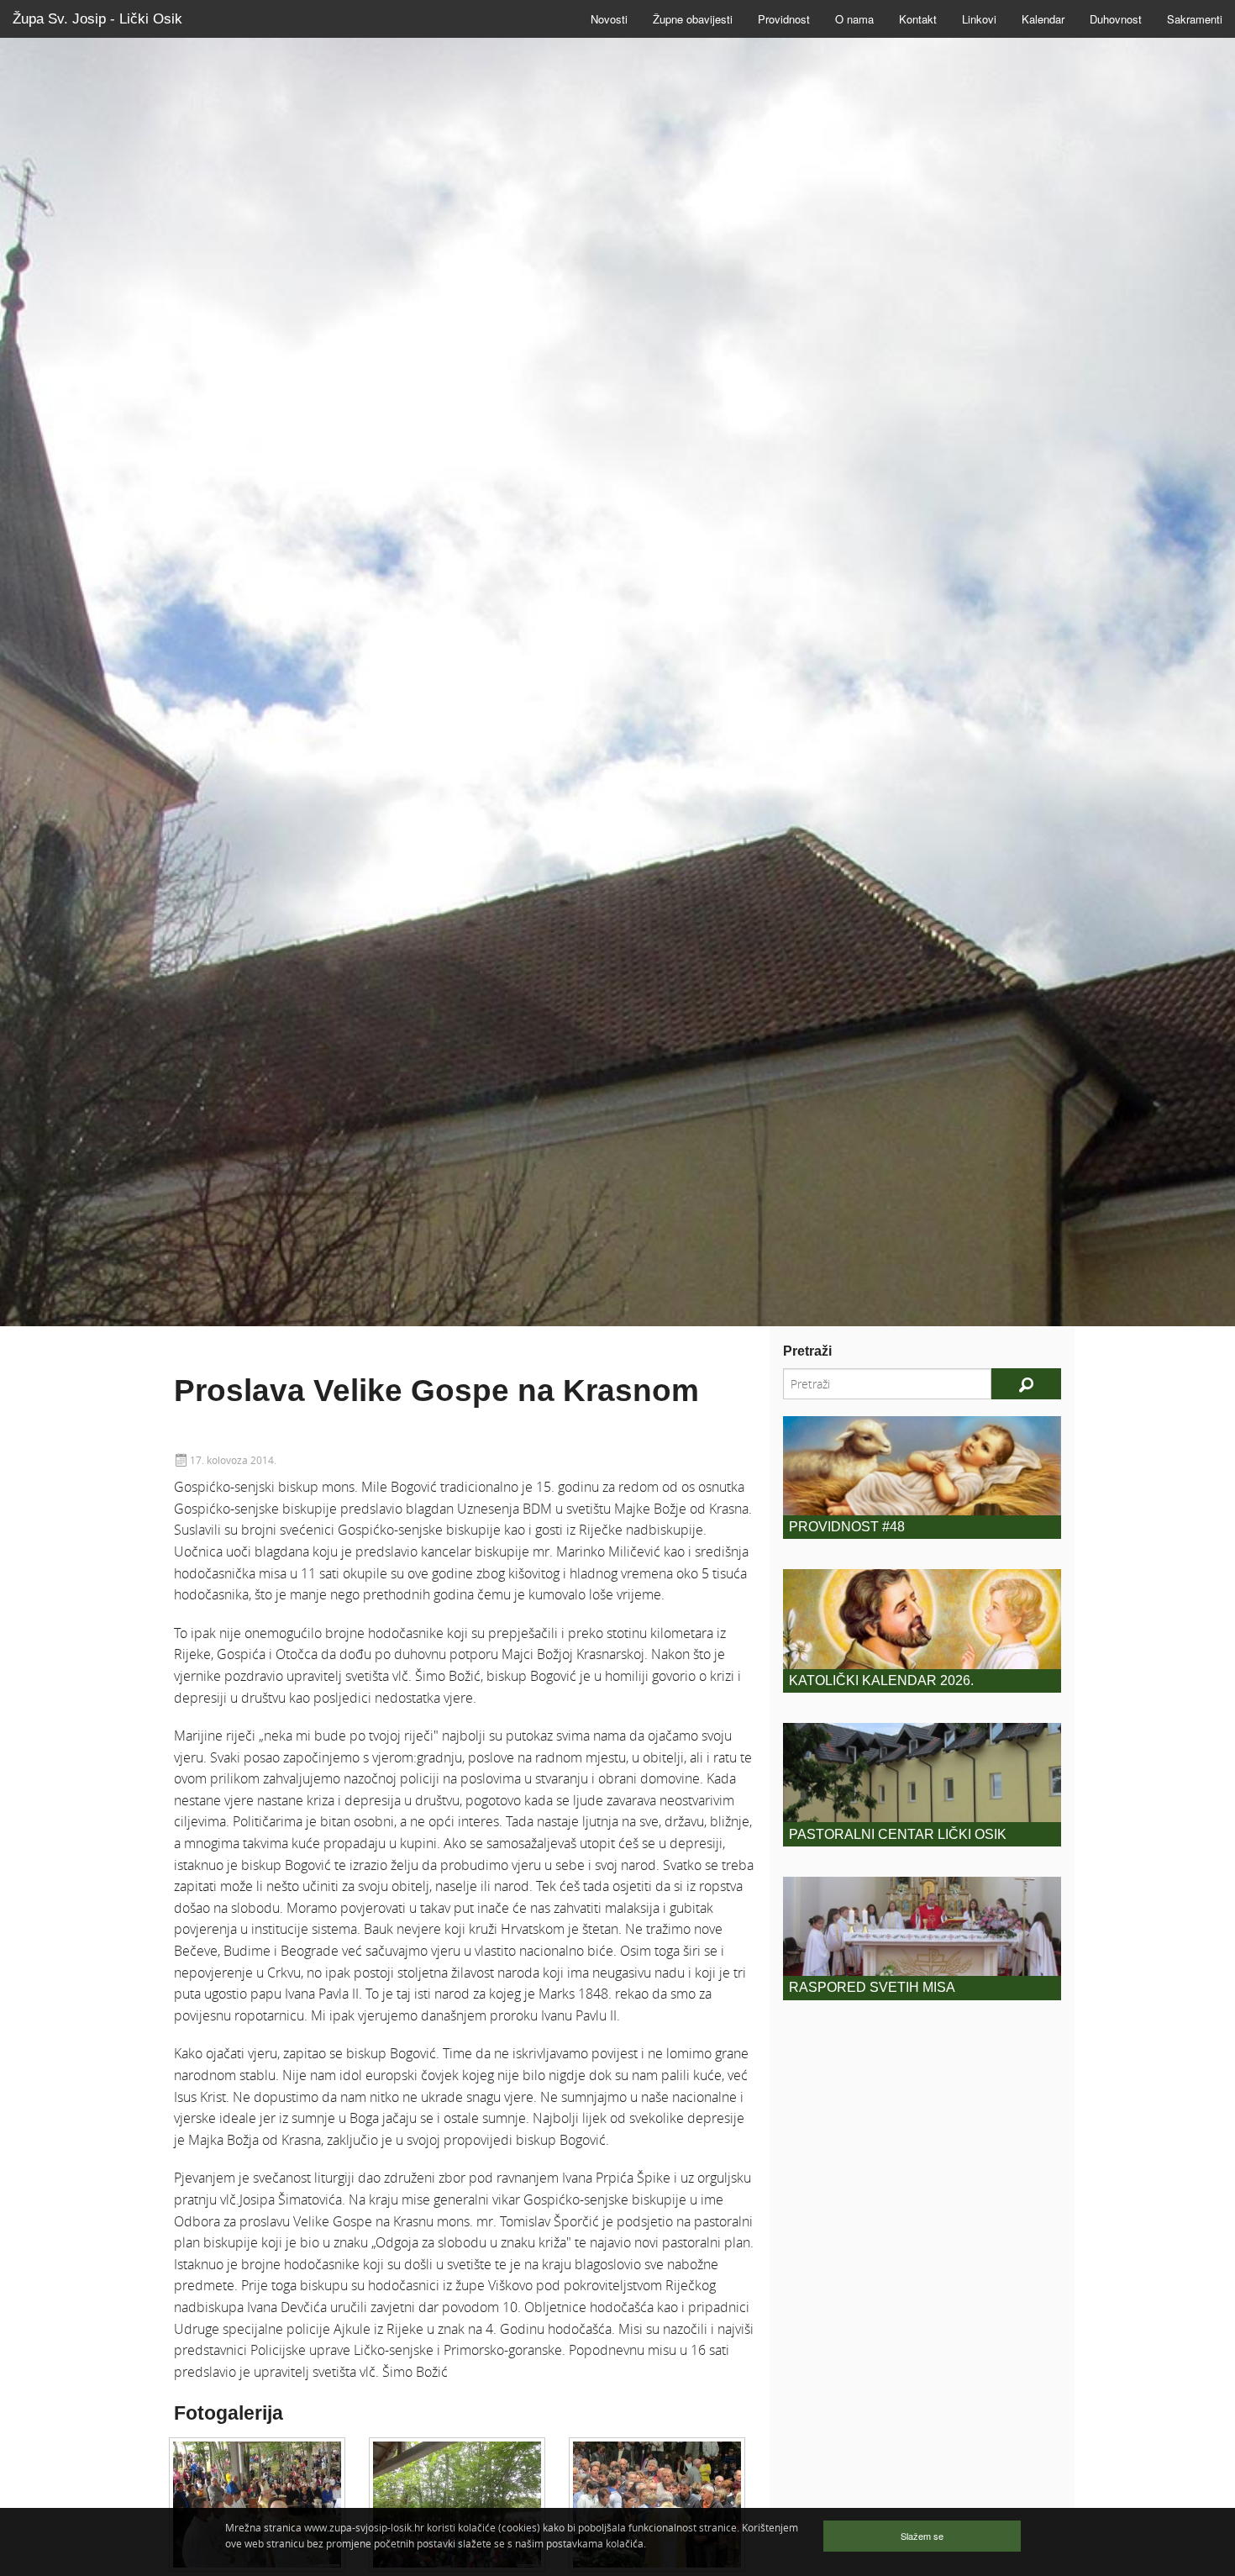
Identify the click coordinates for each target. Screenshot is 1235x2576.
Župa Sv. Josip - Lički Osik (97, 19)
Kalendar (1043, 19)
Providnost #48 (847, 1527)
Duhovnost (1116, 19)
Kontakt (918, 19)
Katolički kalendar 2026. (881, 1680)
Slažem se (922, 2536)
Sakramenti (1195, 19)
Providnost (784, 19)
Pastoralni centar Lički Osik (898, 1834)
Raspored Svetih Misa (872, 1987)
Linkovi (979, 19)
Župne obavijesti (693, 19)
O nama (854, 19)
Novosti (609, 19)
